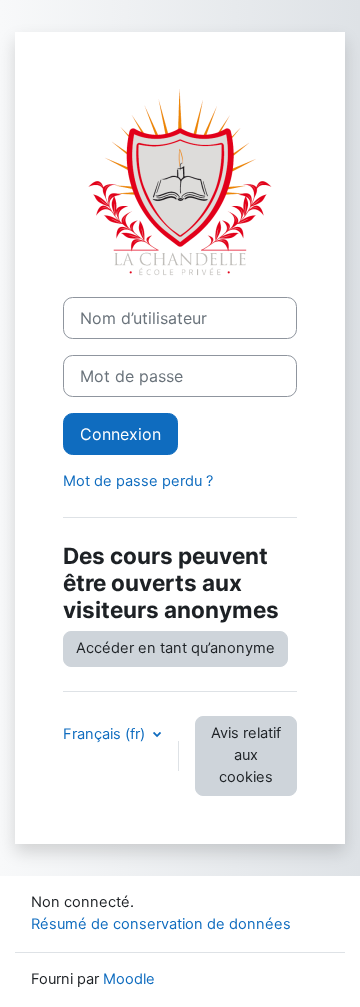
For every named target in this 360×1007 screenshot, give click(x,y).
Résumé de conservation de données (161, 924)
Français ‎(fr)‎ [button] (106, 734)
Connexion (120, 434)
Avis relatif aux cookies (246, 755)
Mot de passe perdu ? (138, 481)
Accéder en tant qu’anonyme (175, 648)
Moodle (129, 979)
